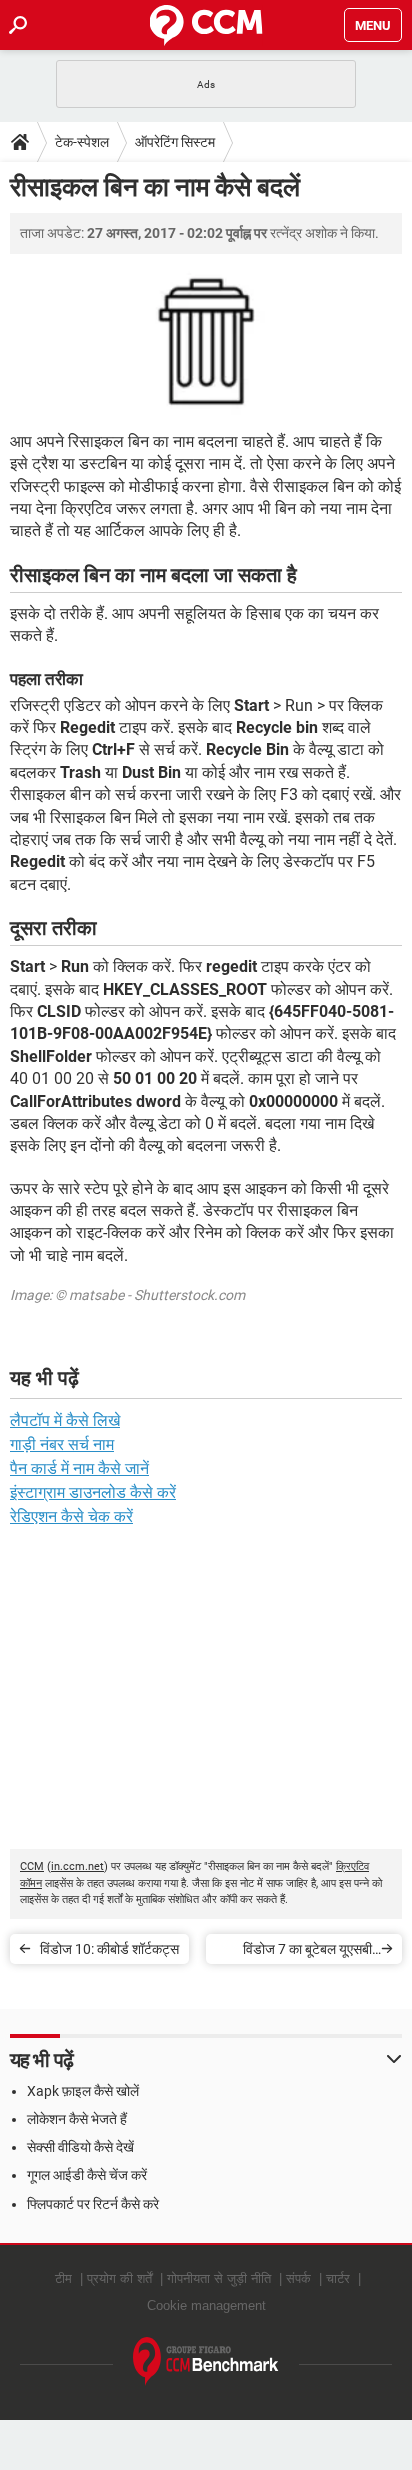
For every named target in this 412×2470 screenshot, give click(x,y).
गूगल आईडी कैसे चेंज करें (87, 2175)
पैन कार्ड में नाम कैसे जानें (79, 1468)
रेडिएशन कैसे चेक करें (71, 1516)
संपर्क (298, 2278)
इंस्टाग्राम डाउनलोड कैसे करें (93, 1492)
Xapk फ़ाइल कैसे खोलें (83, 2091)
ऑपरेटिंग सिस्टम (175, 142)
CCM (32, 1866)
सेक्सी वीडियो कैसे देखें (80, 2147)
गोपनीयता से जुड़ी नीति (219, 2278)
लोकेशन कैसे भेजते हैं (77, 2119)
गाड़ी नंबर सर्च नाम (62, 1444)
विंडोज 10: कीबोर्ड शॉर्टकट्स (109, 1949)
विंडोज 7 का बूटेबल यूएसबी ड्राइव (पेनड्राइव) (307, 1952)
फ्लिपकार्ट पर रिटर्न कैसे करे (93, 2204)
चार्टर (338, 2278)
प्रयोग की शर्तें (119, 2278)
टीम (63, 2278)
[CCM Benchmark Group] (206, 2361)
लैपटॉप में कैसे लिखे (65, 1420)
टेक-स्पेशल (82, 142)
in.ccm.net (77, 1866)
